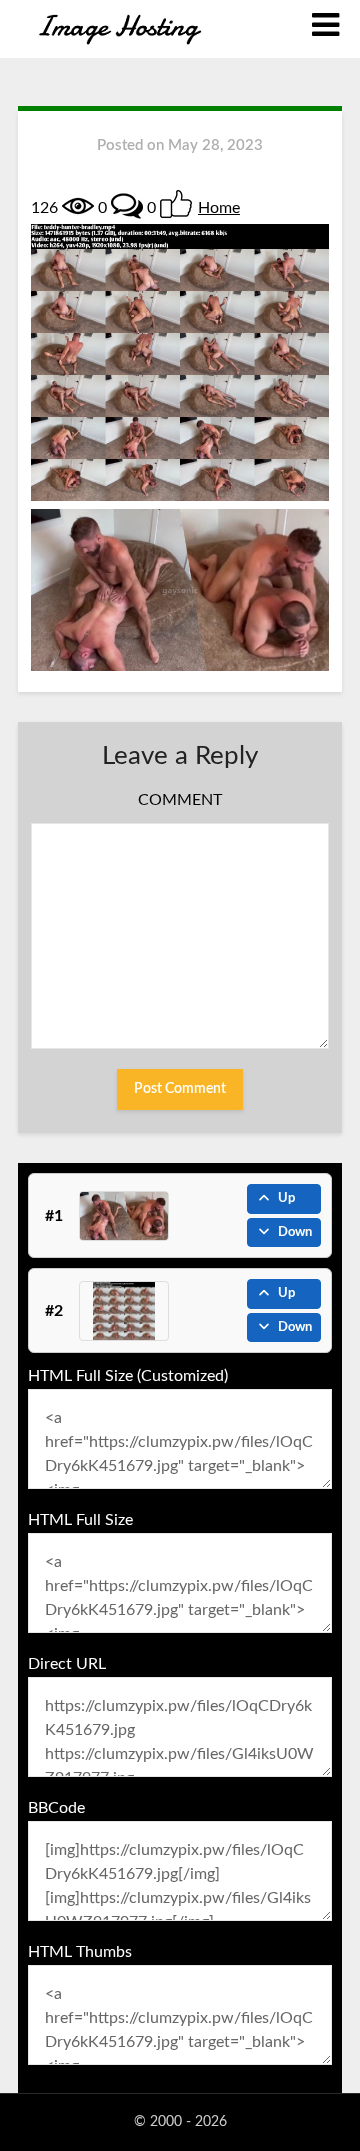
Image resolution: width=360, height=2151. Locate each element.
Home (219, 208)
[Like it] (176, 204)
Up (286, 1198)
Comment (180, 800)
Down (295, 1232)
